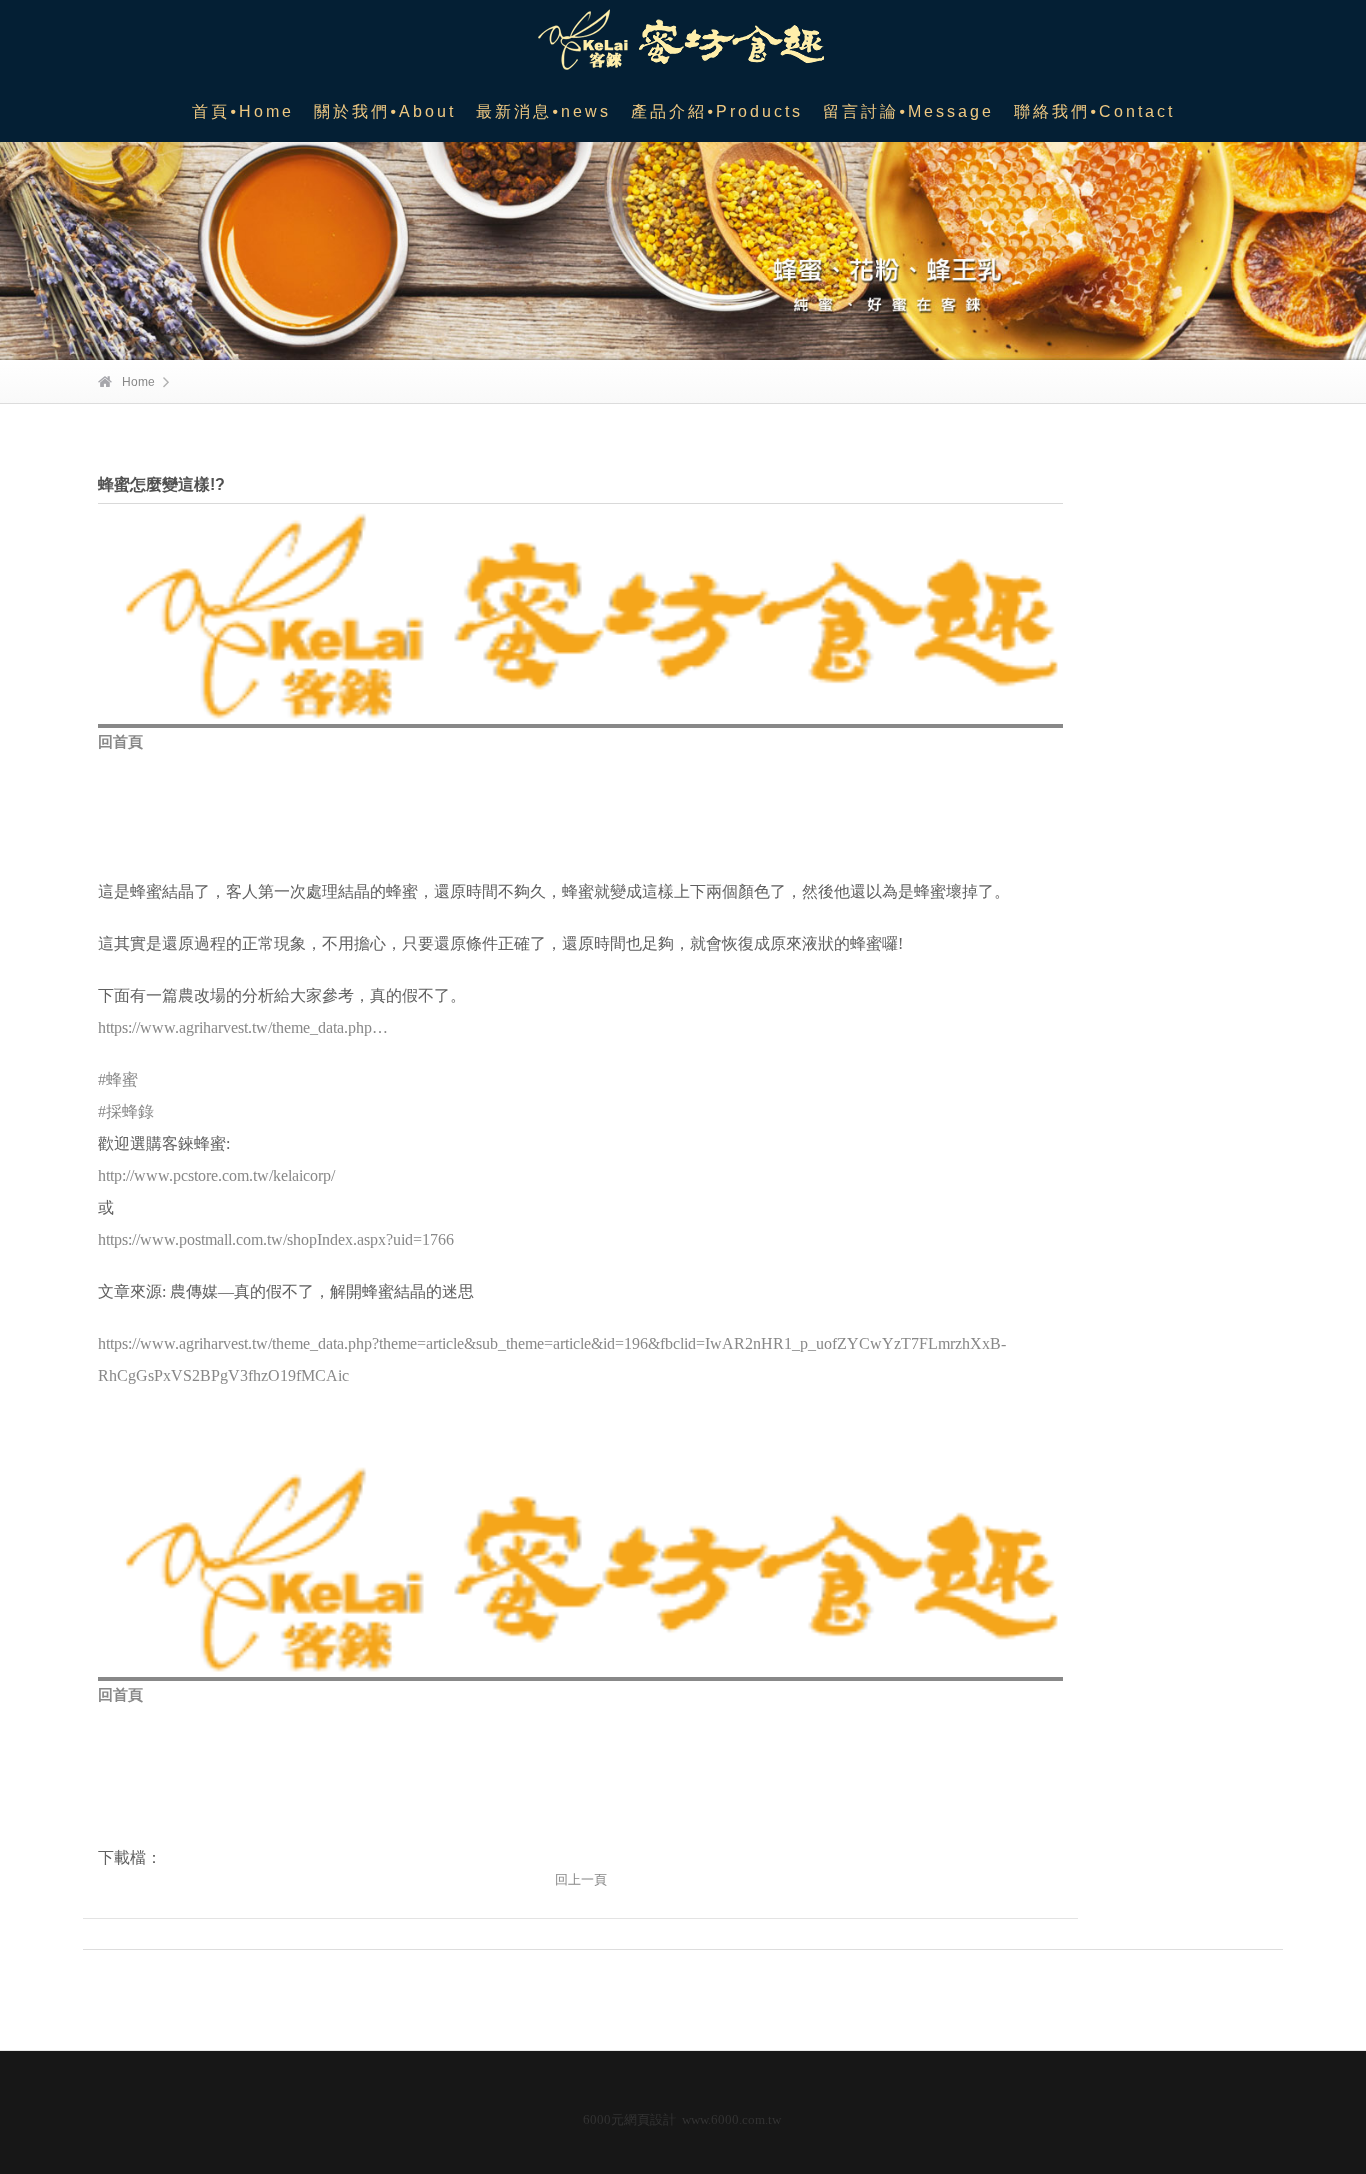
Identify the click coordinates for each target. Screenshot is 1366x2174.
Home (138, 382)
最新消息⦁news (543, 111)
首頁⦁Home (243, 111)
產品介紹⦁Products (717, 111)
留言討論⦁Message (908, 111)
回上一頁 (581, 1879)
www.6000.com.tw (731, 2119)
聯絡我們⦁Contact (1094, 111)
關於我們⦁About (385, 111)
